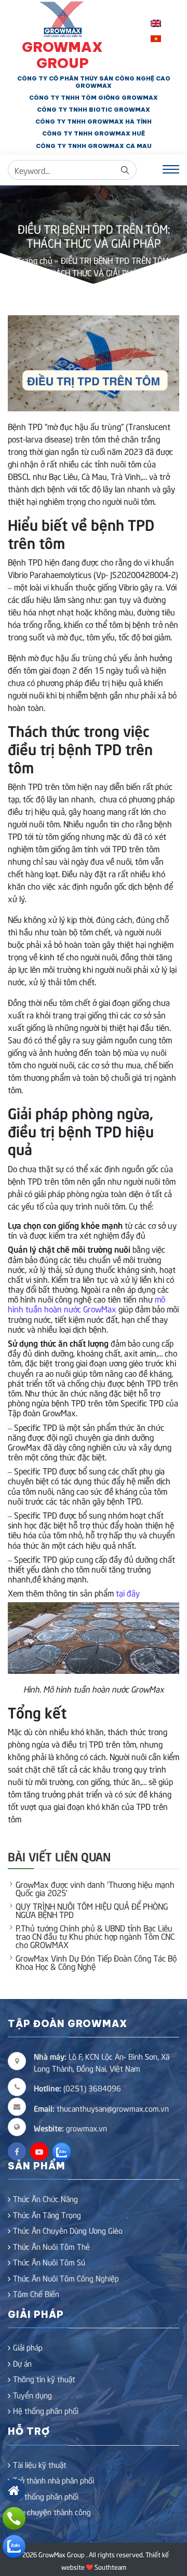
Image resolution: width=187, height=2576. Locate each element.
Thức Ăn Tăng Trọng (47, 2215)
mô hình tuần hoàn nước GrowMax (86, 1303)
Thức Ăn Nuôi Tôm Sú (49, 2262)
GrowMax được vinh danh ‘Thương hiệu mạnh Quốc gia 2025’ (95, 1888)
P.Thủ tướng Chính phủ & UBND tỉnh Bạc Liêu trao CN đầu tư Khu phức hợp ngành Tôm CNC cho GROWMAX (95, 1936)
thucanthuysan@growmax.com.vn (101, 2108)
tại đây (127, 1592)
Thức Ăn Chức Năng (45, 2198)
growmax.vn (86, 2128)
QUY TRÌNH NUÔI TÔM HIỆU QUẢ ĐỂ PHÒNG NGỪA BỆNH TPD (92, 1910)
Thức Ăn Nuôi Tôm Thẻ (51, 2246)
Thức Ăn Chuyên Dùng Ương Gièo (68, 2230)
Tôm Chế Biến (36, 2293)
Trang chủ (35, 260)
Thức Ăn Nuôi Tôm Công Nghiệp (66, 2278)
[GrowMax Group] (63, 18)
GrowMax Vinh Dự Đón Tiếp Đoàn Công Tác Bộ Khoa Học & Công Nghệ (96, 1962)
